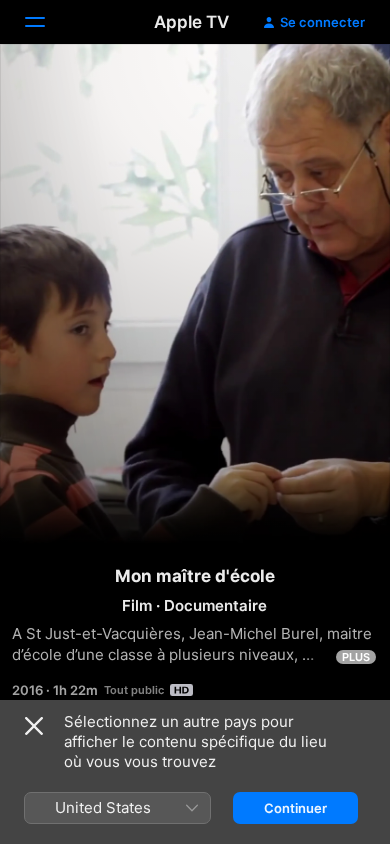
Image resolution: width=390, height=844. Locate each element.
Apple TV (191, 22)
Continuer (295, 808)
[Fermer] (34, 726)
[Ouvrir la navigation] (47, 22)
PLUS (356, 657)
